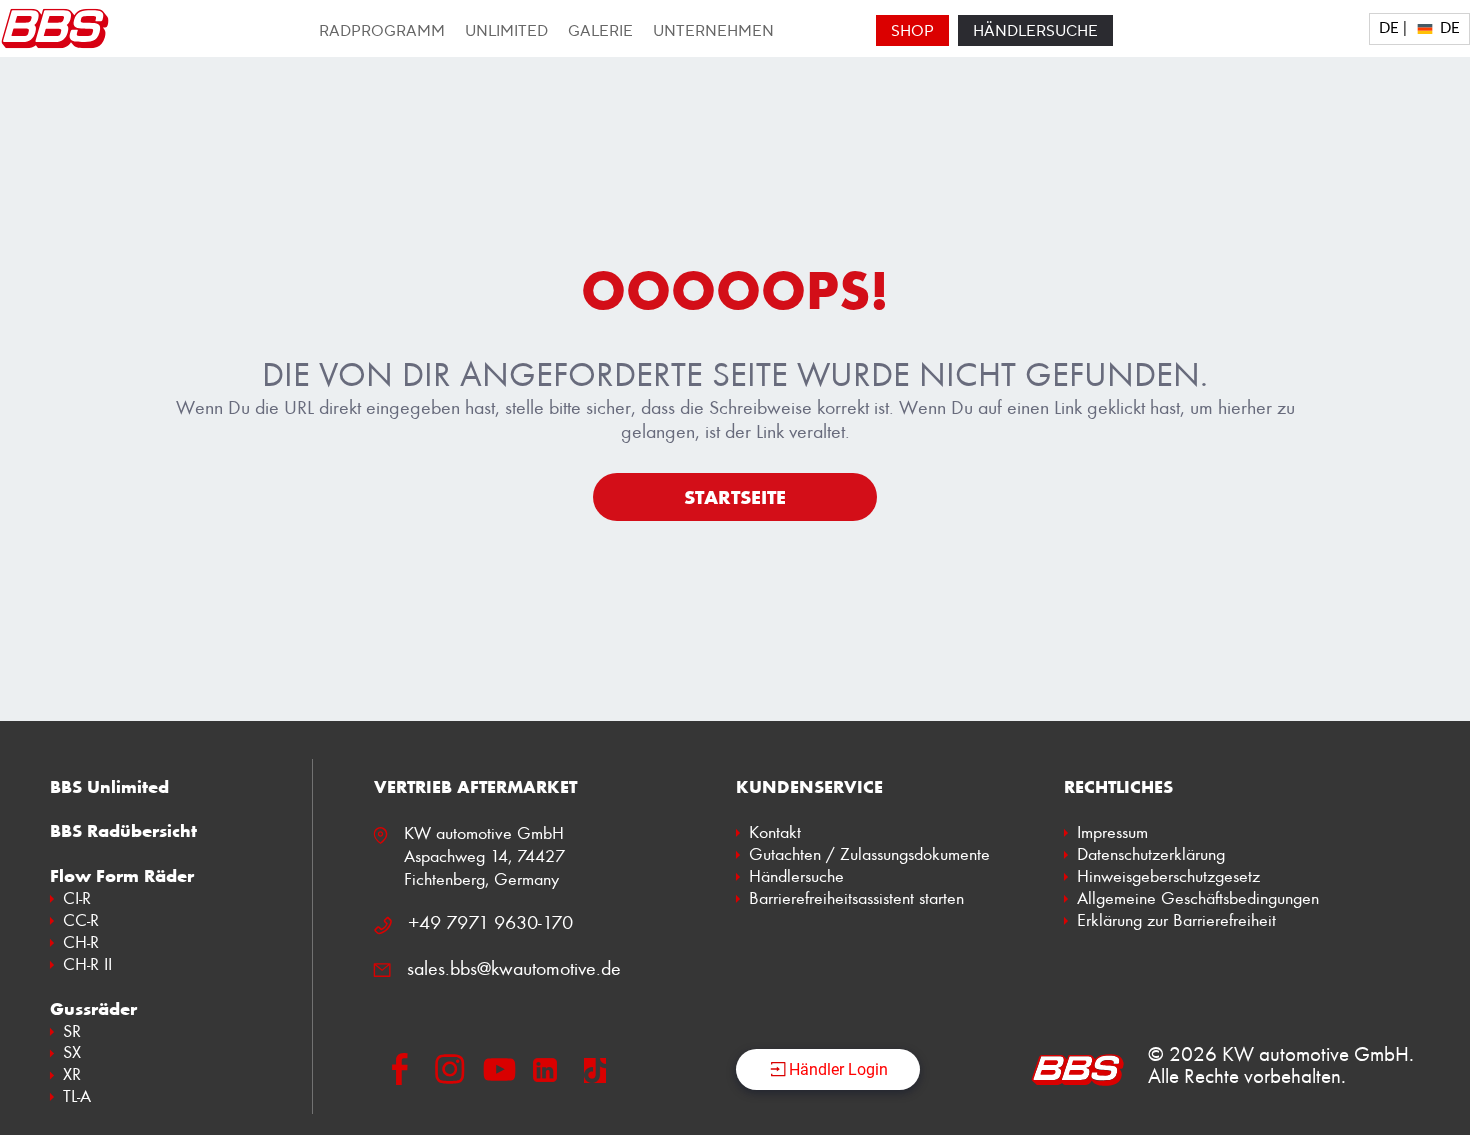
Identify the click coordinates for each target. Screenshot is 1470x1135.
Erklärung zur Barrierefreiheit (1176, 920)
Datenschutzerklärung (1151, 854)
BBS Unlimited (109, 787)
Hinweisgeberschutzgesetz (1168, 876)
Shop (912, 31)
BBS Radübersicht (123, 831)
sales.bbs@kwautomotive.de (514, 968)
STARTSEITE (735, 497)
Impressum (1112, 832)
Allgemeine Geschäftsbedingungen (1198, 898)
